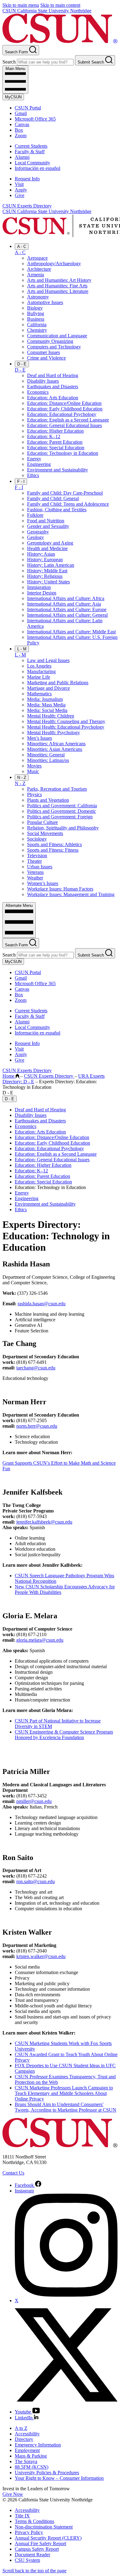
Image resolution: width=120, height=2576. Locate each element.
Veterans (35, 872)
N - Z (22, 778)
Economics (38, 392)
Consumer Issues (44, 352)
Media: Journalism (45, 699)
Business (36, 319)
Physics (34, 794)
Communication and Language (57, 336)
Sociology (37, 839)
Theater (34, 861)
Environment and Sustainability (58, 470)
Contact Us (13, 2173)
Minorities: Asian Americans (55, 749)
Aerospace (37, 258)
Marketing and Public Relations (58, 683)
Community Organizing (50, 341)
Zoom (21, 136)
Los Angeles (39, 666)
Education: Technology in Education (63, 453)
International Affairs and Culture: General (67, 615)
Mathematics (39, 694)
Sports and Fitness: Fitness (53, 850)
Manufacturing (41, 671)
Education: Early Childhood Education (65, 409)
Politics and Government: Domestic (62, 811)
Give (20, 195)
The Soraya (26, 2461)
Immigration (39, 587)
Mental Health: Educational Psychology (66, 727)
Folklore (35, 515)
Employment (27, 2450)
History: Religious (45, 576)
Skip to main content (60, 5)
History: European (45, 560)
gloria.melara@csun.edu (40, 1640)
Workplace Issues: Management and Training (71, 894)
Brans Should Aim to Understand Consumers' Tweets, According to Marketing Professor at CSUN (66, 2107)
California (37, 325)
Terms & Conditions (34, 2521)
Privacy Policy (29, 2532)
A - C (22, 247)
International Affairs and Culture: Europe (67, 609)
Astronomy (38, 297)
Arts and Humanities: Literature (58, 291)
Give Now (13, 2494)
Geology (36, 537)
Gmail (21, 113)
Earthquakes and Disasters (53, 387)
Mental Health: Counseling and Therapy (66, 721)
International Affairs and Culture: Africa (66, 598)
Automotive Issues (45, 302)
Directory (24, 2439)
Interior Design (42, 593)
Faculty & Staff (30, 152)
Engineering (39, 464)
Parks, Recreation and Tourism (57, 789)
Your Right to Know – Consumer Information (59, 2478)
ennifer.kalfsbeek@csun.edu (45, 1522)
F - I (21, 481)
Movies (34, 766)
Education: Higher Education (55, 431)
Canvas (22, 124)
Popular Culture (42, 822)
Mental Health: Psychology (54, 732)
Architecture (39, 269)
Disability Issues (43, 381)
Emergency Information (38, 2445)
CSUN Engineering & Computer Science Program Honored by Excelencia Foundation (64, 1735)
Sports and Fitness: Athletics (54, 844)
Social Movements (45, 833)
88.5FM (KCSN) (32, 2467)
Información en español (38, 168)
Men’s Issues (40, 738)
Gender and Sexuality (48, 526)
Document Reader (32, 2555)
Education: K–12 (44, 436)
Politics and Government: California (62, 806)
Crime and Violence (46, 358)
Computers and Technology (54, 347)
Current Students (31, 146)
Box (19, 130)
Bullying (36, 313)
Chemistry (37, 330)
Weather (35, 878)
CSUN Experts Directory (27, 206)
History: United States (48, 582)
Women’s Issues (43, 883)
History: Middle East (47, 571)
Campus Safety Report (37, 2549)
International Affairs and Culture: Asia (64, 604)
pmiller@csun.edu (34, 1801)
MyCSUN (13, 97)
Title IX (22, 2516)
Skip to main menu (21, 5)
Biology (35, 308)
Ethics (33, 475)
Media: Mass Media (46, 705)
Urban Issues (40, 867)
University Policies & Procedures (47, 2473)
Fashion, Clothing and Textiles (57, 510)
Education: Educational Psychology (62, 414)
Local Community (32, 163)
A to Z (21, 2428)
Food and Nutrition (46, 521)
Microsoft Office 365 (35, 119)
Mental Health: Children (51, 716)
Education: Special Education (56, 448)
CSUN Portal (28, 108)
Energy (34, 459)
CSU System (27, 2560)
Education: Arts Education (53, 398)
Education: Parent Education (55, 442)
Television (37, 856)
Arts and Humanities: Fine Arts (57, 286)
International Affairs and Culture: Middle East (71, 632)
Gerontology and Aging (50, 543)
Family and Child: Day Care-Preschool (65, 493)
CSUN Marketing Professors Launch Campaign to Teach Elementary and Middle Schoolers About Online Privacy (64, 2093)
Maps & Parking (31, 2456)
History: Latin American (51, 565)
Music (33, 771)
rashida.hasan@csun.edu (42, 1304)
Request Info (27, 179)
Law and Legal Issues (48, 660)
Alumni (22, 157)
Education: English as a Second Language (68, 420)
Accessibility (27, 2434)
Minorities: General (46, 755)
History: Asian (41, 554)
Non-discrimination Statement (44, 2527)
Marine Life (39, 677)
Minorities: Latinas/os (48, 760)
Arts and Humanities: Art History (59, 280)
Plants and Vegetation (48, 800)
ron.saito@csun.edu (36, 1881)
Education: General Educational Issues (64, 425)
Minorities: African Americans (56, 744)
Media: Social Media (47, 710)
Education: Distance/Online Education (64, 403)
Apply (21, 190)
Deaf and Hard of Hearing (53, 375)
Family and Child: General (53, 498)
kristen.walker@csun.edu (41, 1956)
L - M (22, 649)
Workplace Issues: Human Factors (60, 889)
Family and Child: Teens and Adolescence (68, 504)
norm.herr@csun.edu (37, 1426)
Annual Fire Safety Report (40, 2543)
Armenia (36, 275)
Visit (19, 184)
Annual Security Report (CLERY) (48, 2538)
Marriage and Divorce (48, 688)
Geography (38, 532)
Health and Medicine (47, 548)
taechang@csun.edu (36, 1368)
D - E (22, 364)
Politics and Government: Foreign (60, 817)
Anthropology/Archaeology (54, 263)
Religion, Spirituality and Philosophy (63, 828)
